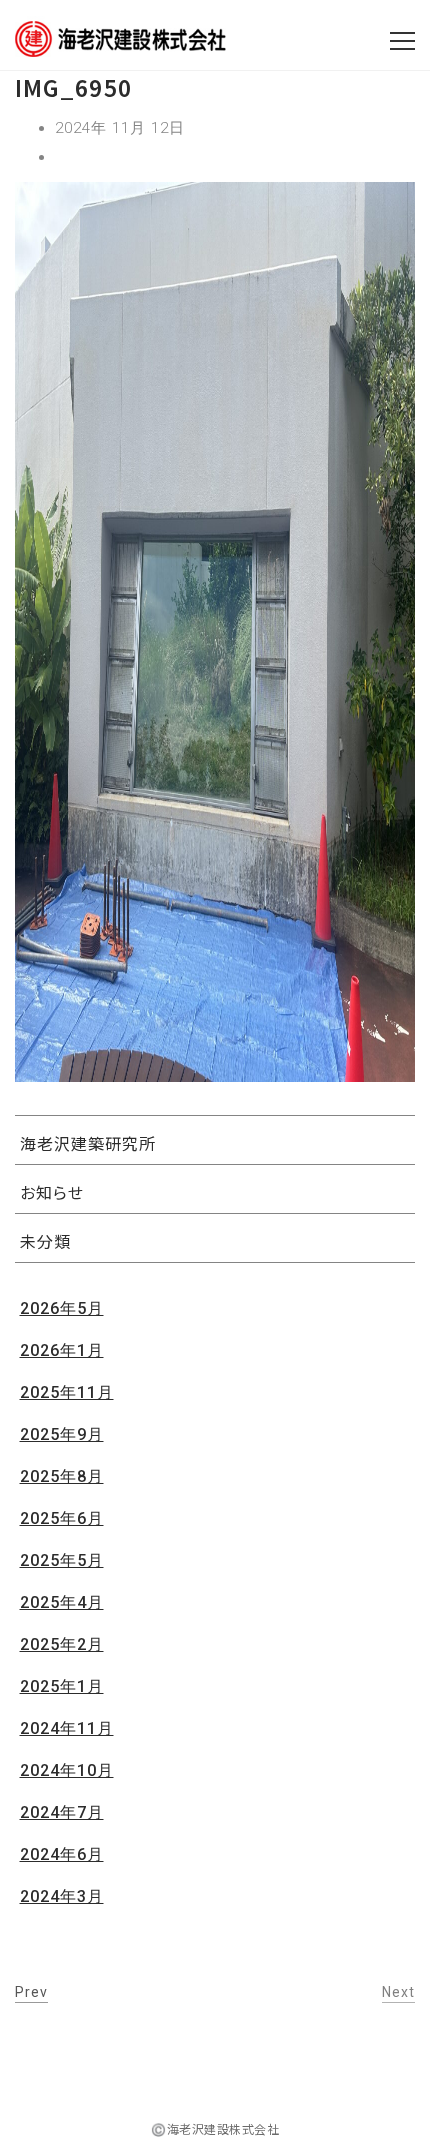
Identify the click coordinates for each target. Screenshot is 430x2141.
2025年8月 (62, 1476)
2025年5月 (62, 1560)
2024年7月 (62, 1812)
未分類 (45, 1241)
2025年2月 (62, 1644)
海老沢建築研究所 (88, 1143)
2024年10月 (67, 1770)
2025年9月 (62, 1434)
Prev (31, 1992)
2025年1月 (62, 1686)
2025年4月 (62, 1602)
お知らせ (52, 1192)
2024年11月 (67, 1728)
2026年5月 (62, 1308)
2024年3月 (62, 1896)
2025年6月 (62, 1518)
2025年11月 (67, 1392)
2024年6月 (62, 1854)
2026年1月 (62, 1350)
